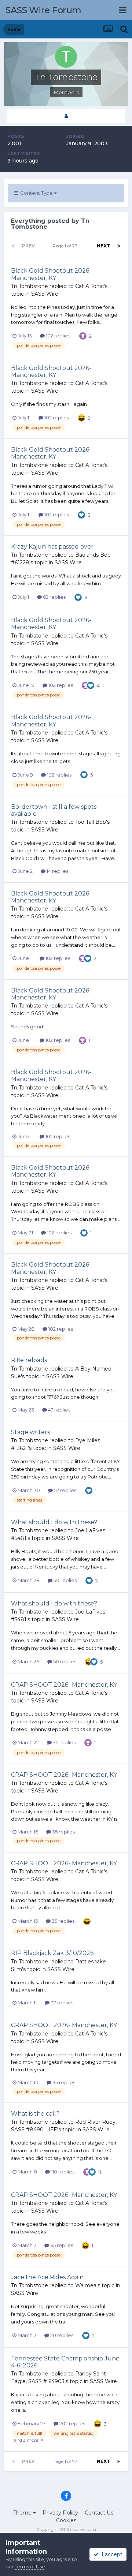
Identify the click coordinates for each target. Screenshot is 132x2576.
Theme (23, 2513)
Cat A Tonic (89, 286)
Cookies (66, 2520)
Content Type (36, 193)
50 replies (65, 1580)
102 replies (58, 336)
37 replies (61, 2003)
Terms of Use (30, 2566)
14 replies (57, 871)
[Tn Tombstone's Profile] (66, 116)
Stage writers (30, 1432)
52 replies (65, 1490)
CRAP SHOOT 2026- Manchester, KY (64, 1685)
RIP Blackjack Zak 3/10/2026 (52, 1953)
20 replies (61, 2335)
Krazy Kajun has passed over (52, 547)
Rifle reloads (29, 1360)
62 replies (54, 597)
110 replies (62, 2172)
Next (103, 246)
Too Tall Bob (91, 822)
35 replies (64, 1742)
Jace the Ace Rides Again (47, 2277)
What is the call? (35, 2114)
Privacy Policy (60, 2513)
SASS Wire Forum (43, 10)
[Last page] (119, 246)
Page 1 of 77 (66, 246)
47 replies (59, 1410)
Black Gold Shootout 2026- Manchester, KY (51, 274)
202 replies (72, 2423)
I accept (111, 2554)
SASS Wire (45, 294)
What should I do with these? (54, 1522)
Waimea (86, 2285)
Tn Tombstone (30, 286)
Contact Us (99, 2513)
